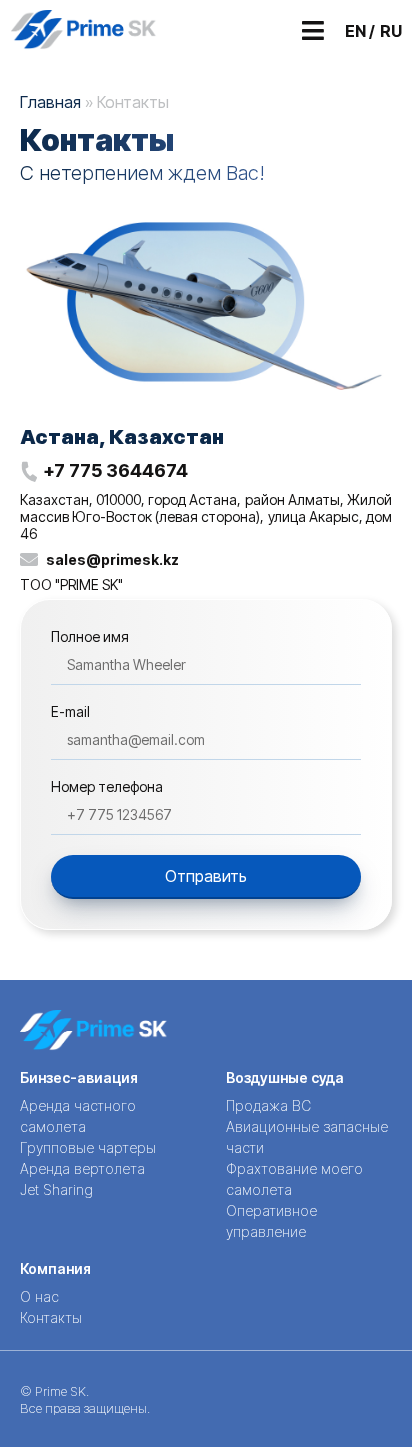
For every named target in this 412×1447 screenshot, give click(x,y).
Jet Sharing (56, 1189)
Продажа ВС (268, 1105)
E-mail (70, 712)
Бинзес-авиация (79, 1077)
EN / (360, 31)
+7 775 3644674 (115, 470)
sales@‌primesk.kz (112, 559)
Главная (50, 102)
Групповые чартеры (88, 1147)
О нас (39, 1296)
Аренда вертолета (82, 1168)
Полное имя (90, 637)
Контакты (51, 1317)
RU (391, 31)
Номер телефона (107, 787)
